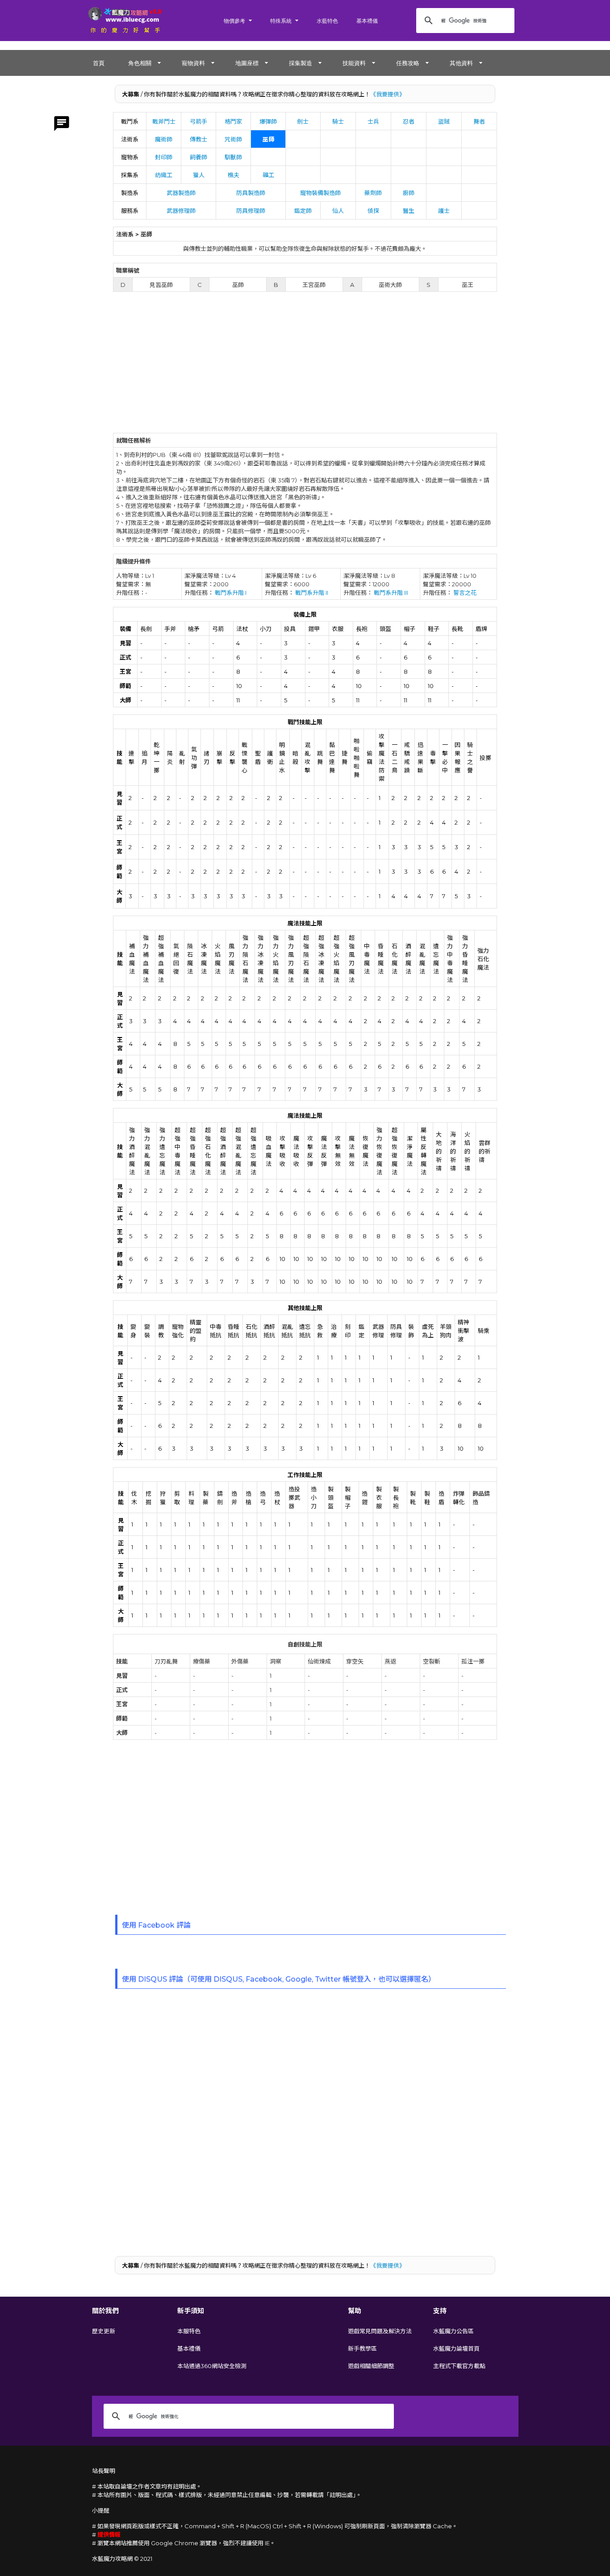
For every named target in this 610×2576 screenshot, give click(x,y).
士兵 (373, 121)
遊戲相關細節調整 (371, 2366)
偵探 (373, 211)
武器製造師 (181, 193)
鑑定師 (303, 211)
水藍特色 (327, 21)
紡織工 (164, 175)
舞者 (479, 121)
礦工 (268, 175)
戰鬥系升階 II (312, 593)
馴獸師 (233, 157)
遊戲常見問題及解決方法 (380, 2331)
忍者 (409, 121)
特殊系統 (281, 21)
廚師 (409, 193)
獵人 (199, 175)
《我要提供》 (388, 94)
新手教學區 (362, 2348)
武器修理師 (181, 211)
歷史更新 (104, 2331)
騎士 (338, 121)
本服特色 (189, 2331)
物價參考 (234, 21)
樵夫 (234, 175)
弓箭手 (198, 121)
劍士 (303, 121)
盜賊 (444, 121)
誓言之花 (465, 593)
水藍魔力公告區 (453, 2331)
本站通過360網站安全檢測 (212, 2366)
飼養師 (198, 157)
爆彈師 (268, 121)
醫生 (409, 211)
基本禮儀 (367, 21)
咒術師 (233, 139)
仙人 (338, 211)
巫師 (268, 139)
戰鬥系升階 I (231, 593)
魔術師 (164, 139)
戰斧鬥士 (164, 121)
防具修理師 (251, 211)
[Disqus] (305, 2121)
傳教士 (198, 139)
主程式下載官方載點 (459, 2366)
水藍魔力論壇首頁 (456, 2348)
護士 (444, 211)
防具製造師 (251, 193)
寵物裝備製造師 (320, 193)
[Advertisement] (305, 366)
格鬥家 (233, 121)
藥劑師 (373, 193)
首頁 (99, 63)
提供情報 (109, 2535)
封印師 (164, 157)
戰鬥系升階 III (391, 593)
